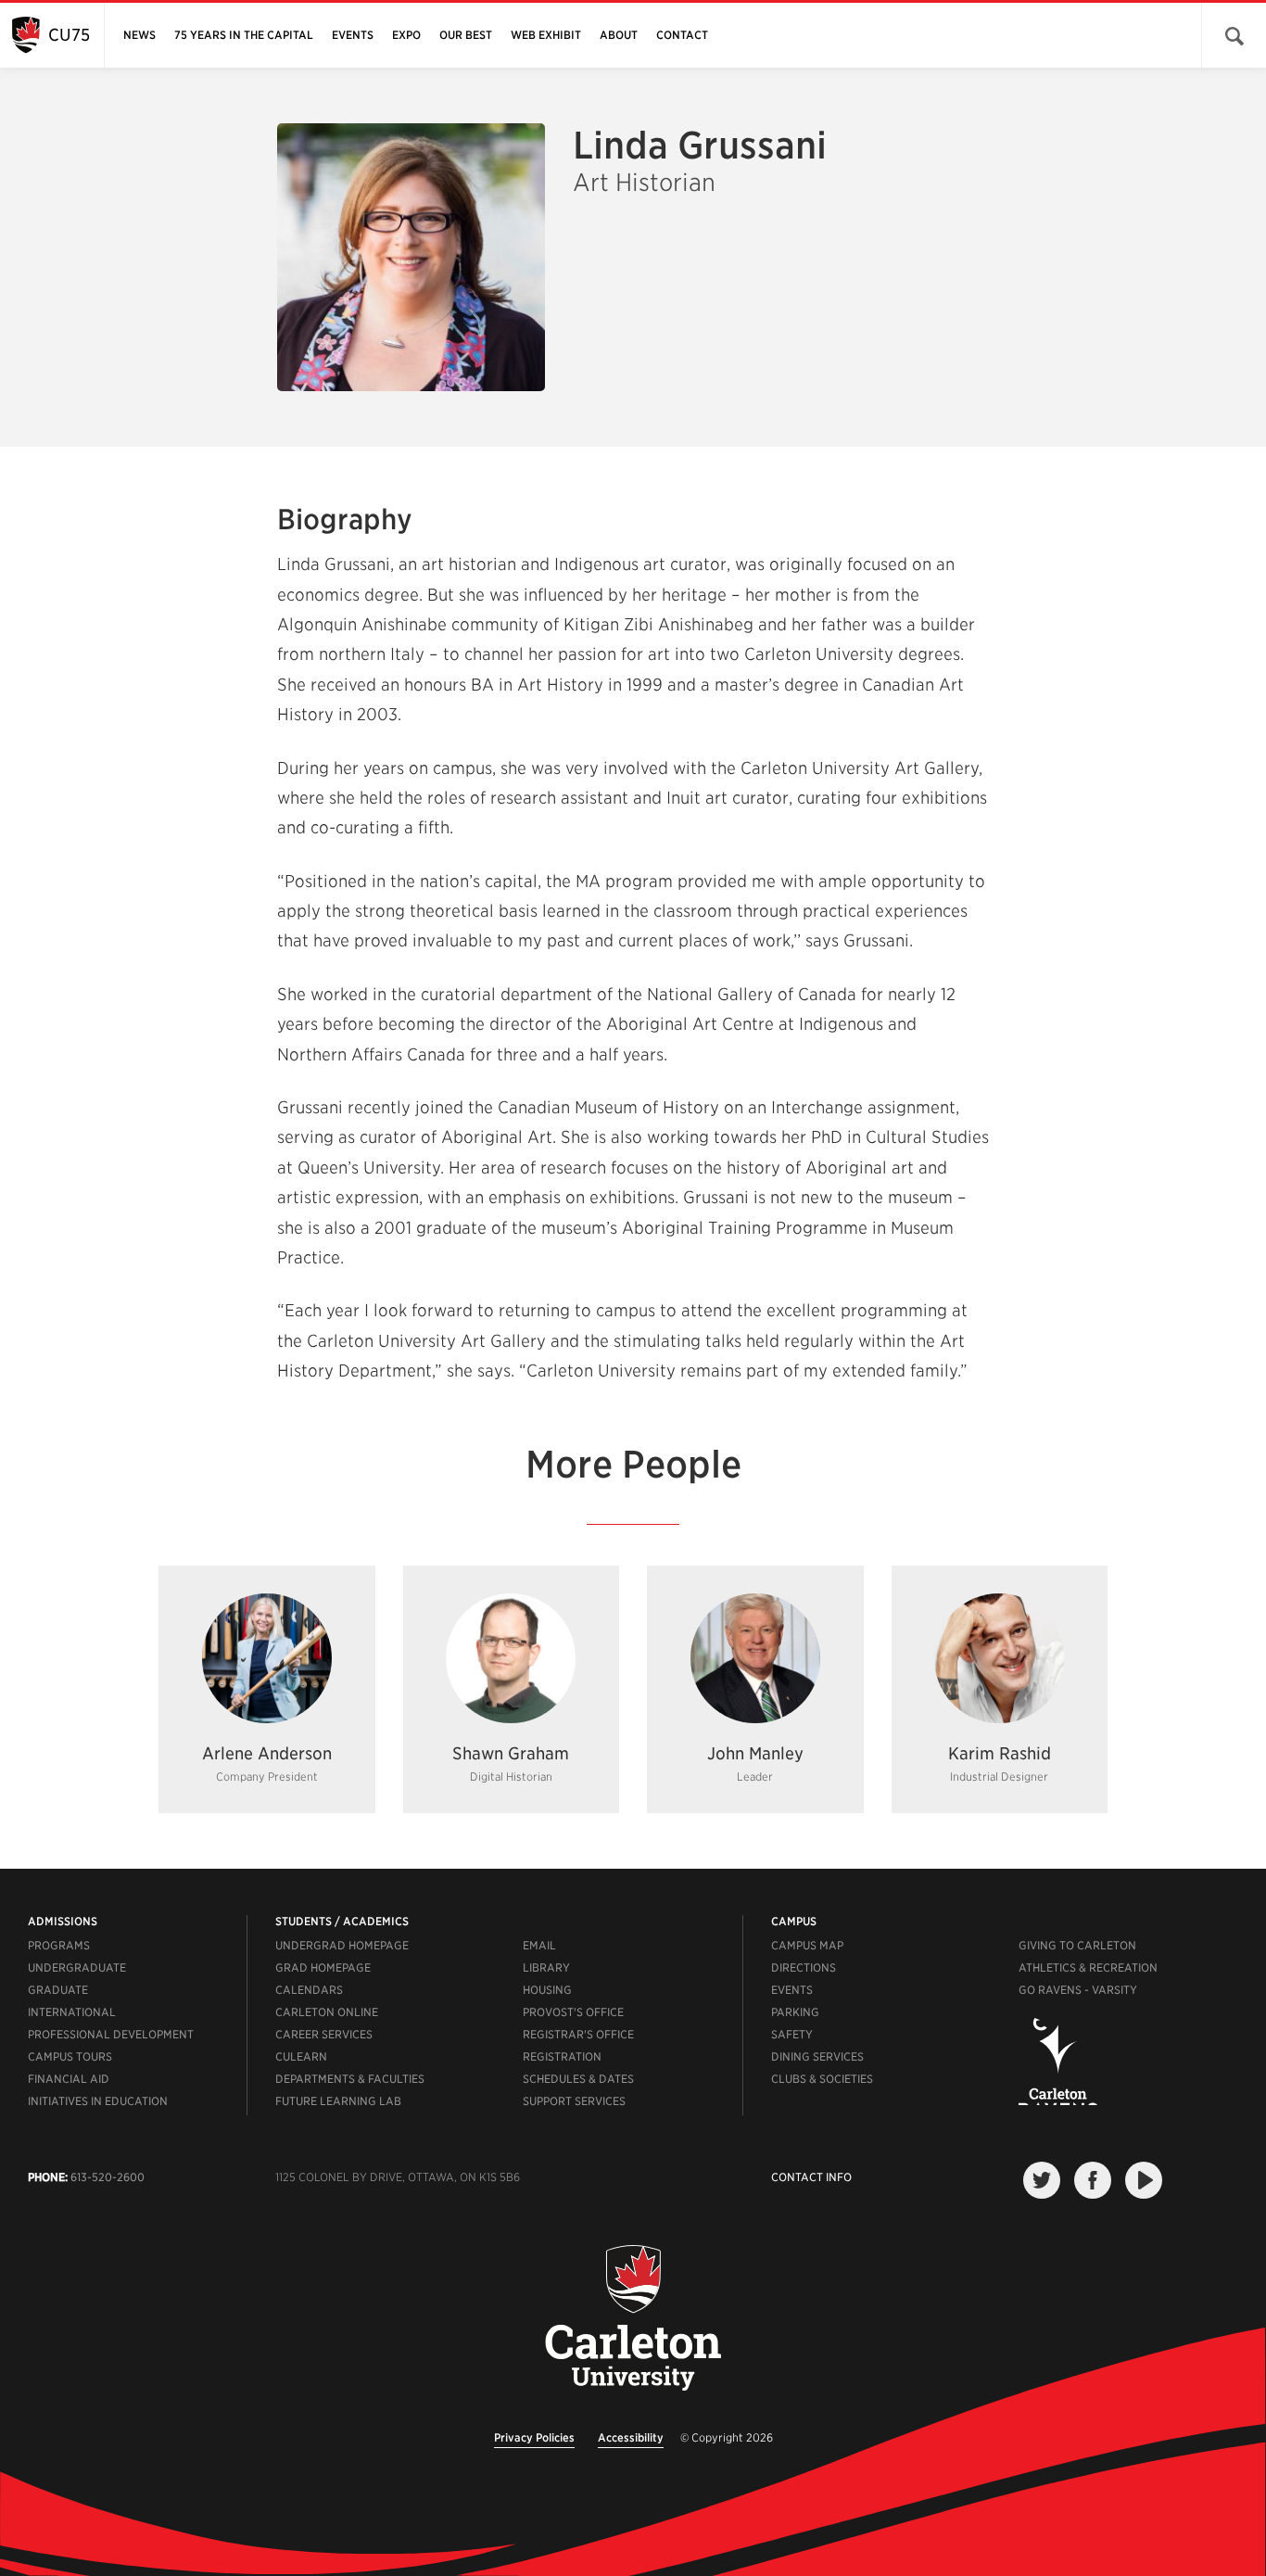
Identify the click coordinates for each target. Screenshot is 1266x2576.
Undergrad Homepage (342, 1945)
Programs (59, 1945)
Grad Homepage (323, 1967)
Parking (795, 2012)
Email (539, 1945)
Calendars (309, 1990)
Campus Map (807, 1945)
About (619, 35)
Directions (804, 1967)
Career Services (324, 2034)
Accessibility (631, 2437)
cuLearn (301, 2056)
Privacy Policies (534, 2437)
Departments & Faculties (350, 2079)
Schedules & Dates (578, 2079)
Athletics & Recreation (1088, 1967)
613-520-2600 (108, 2177)
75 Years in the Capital (244, 35)
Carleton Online (327, 2012)
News (139, 35)
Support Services (574, 2101)
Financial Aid (69, 2079)
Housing (547, 1990)
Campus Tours (70, 2056)
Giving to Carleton (1077, 1945)
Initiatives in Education (98, 2101)
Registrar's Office (578, 2034)
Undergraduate (77, 1967)
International (72, 2012)
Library (546, 1967)
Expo (406, 35)
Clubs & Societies (822, 2079)
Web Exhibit (546, 35)
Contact (682, 35)
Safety (792, 2034)
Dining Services (817, 2056)
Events (353, 35)
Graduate (58, 1990)
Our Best (466, 35)
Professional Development (111, 2034)
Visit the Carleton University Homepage (633, 2319)
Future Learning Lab (338, 2101)
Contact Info (811, 2177)
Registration (562, 2056)
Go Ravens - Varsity (1078, 1990)
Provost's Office (573, 2012)
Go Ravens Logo (1058, 2062)
